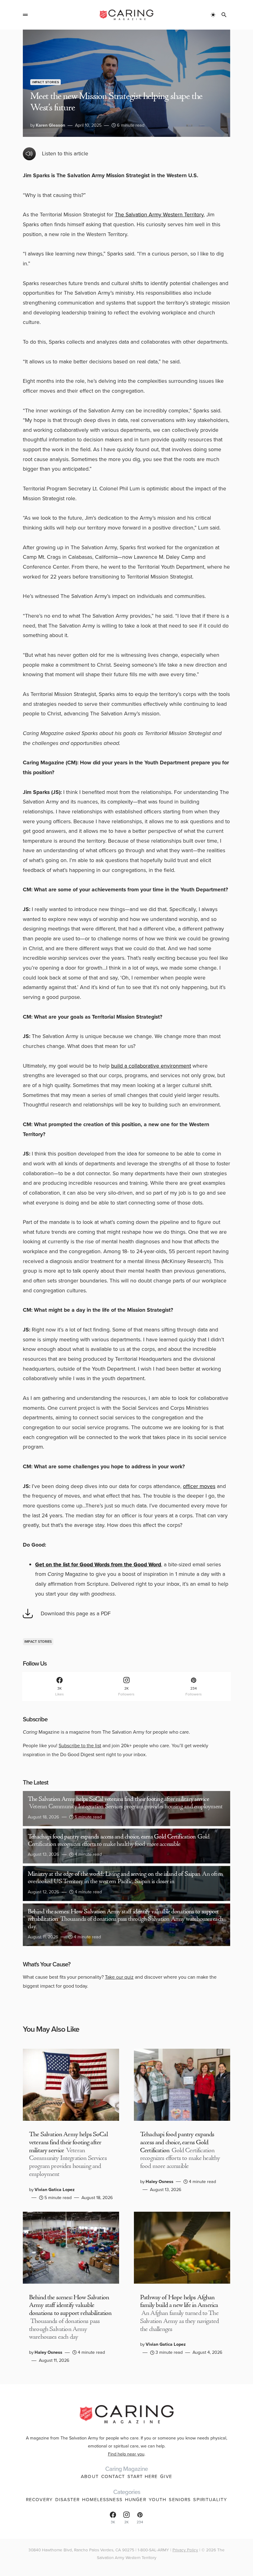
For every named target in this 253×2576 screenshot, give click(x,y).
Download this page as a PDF (76, 1613)
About (90, 2476)
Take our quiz (119, 1977)
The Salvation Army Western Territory (159, 215)
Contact (113, 2476)
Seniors (180, 2500)
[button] (25, 15)
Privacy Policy (185, 2550)
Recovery (39, 2500)
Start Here (143, 2476)
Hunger (136, 2500)
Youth (158, 2500)
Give (166, 2476)
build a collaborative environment (151, 1066)
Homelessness (102, 2500)
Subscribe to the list (80, 1746)
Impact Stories (46, 82)
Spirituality (210, 2500)
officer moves (199, 1486)
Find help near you (126, 2454)
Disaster (67, 2500)
